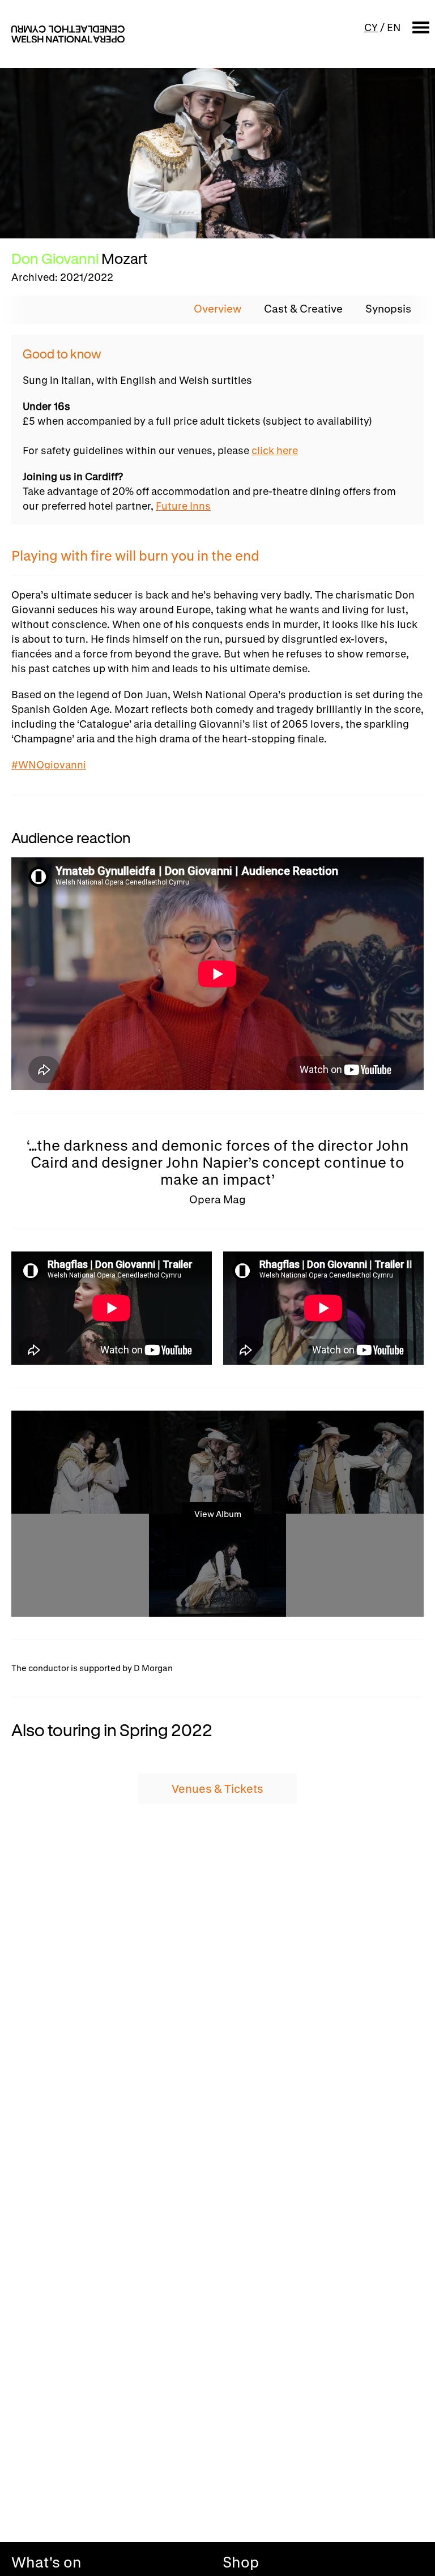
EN (394, 27)
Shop (241, 2562)
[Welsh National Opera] (68, 34)
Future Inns (183, 506)
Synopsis (388, 309)
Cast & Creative (303, 309)
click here (275, 450)
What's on (46, 2562)
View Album (218, 1514)
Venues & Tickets (217, 1789)
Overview (217, 309)
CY (371, 27)
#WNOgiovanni (49, 764)
